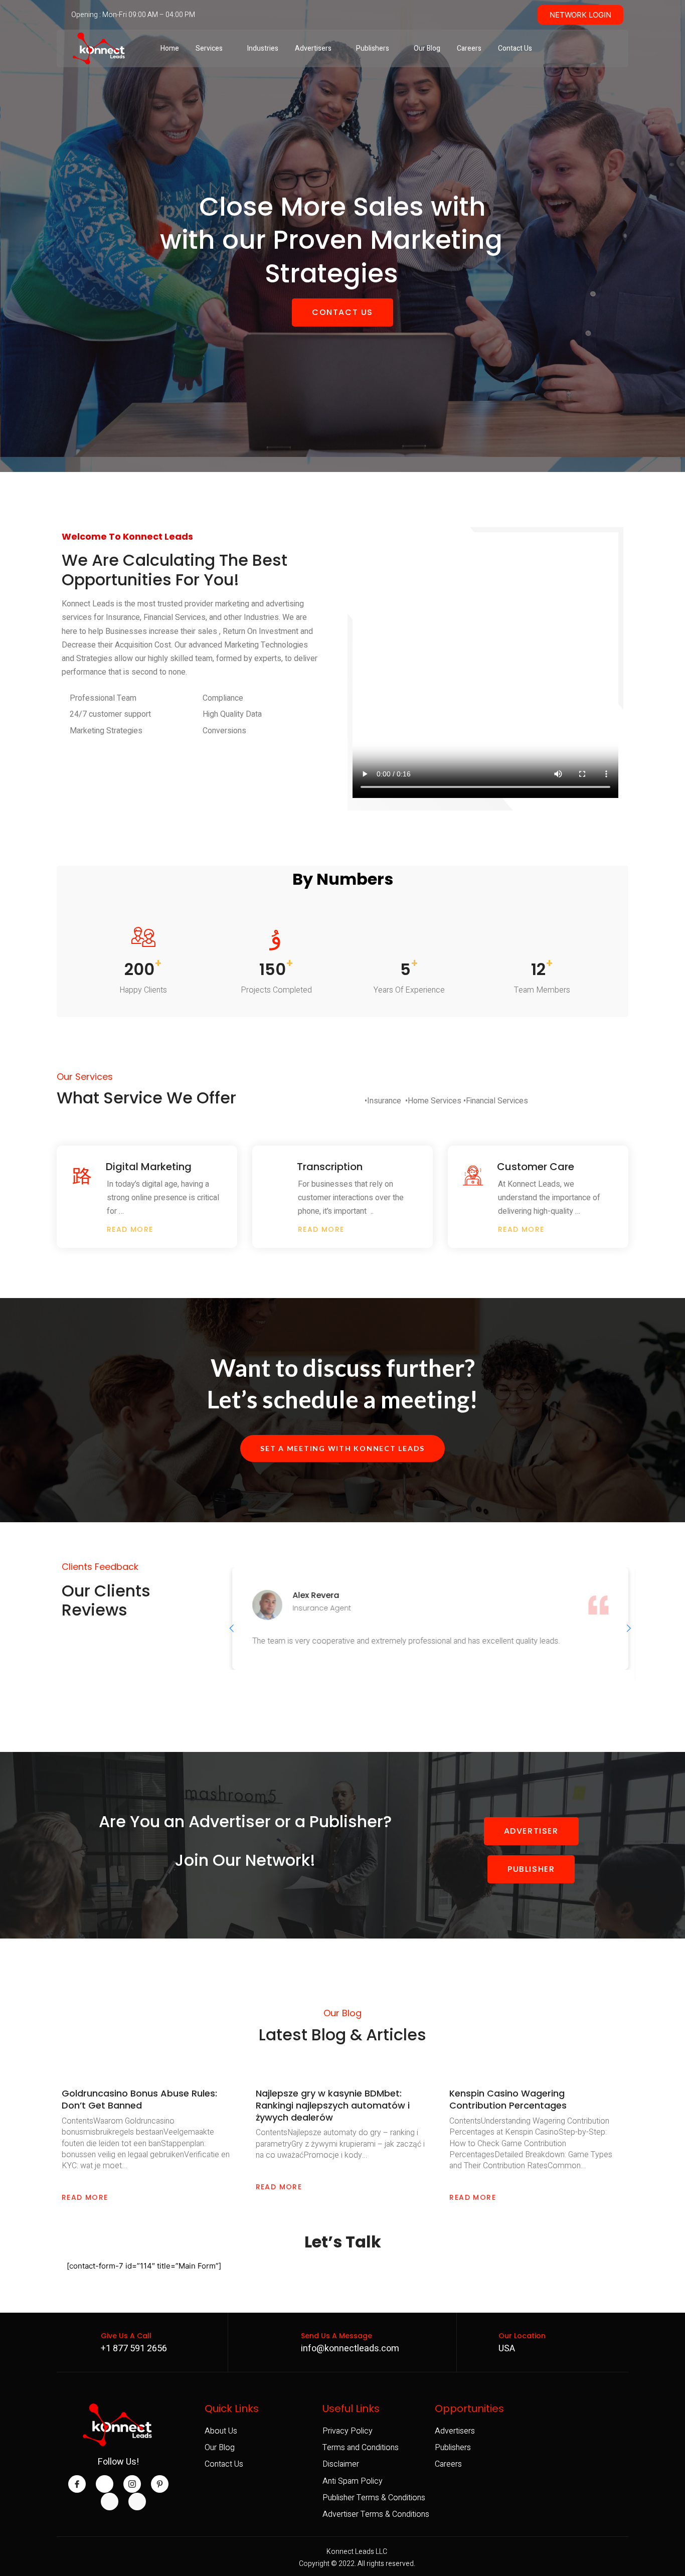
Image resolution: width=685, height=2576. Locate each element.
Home (170, 48)
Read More (85, 2197)
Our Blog (427, 48)
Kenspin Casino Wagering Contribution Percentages (508, 2099)
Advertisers (313, 48)
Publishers (373, 48)
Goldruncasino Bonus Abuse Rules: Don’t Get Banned (139, 2099)
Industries (263, 48)
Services (209, 48)
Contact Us (515, 48)
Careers (469, 48)
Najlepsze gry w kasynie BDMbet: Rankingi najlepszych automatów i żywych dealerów (333, 2105)
